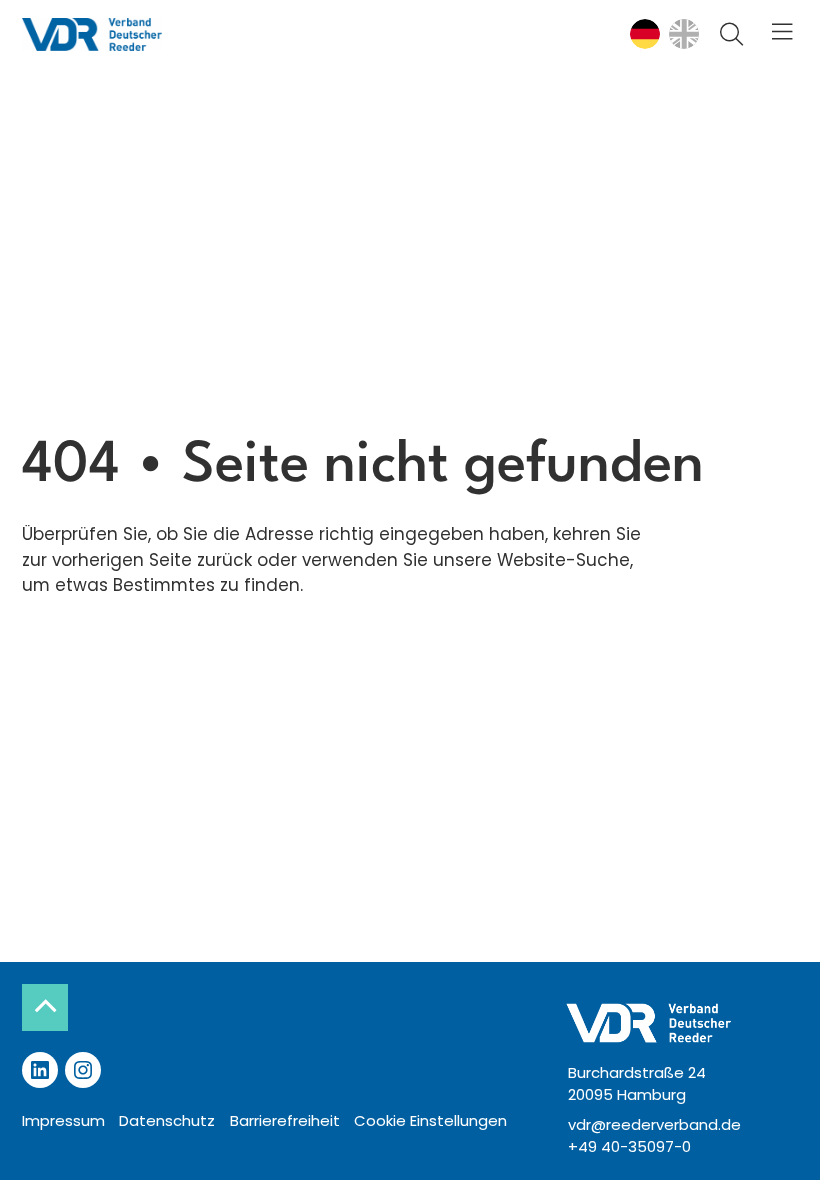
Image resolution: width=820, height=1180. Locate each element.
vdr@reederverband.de (654, 1124)
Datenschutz (167, 1120)
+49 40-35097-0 (629, 1146)
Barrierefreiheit (285, 1120)
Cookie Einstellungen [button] (430, 1120)
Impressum (63, 1120)
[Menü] (781, 33)
